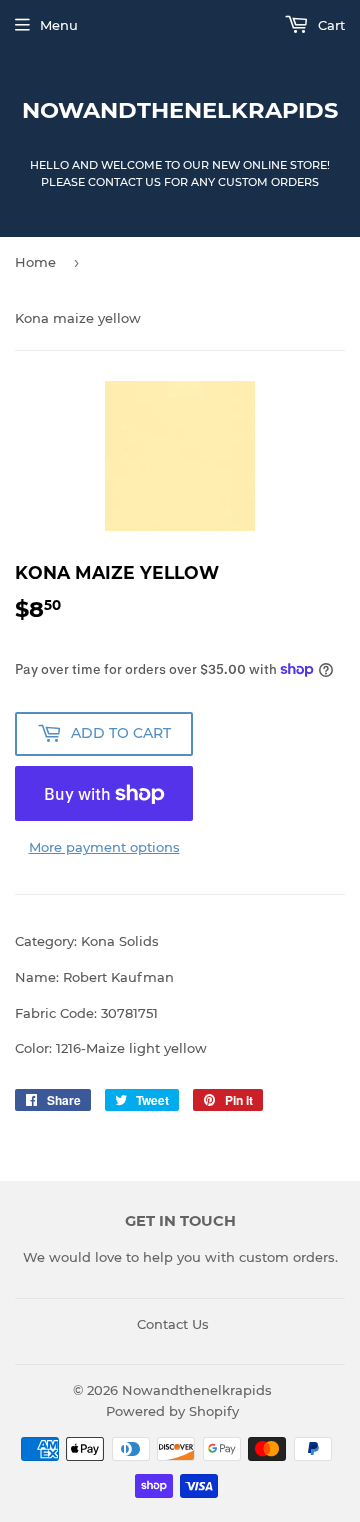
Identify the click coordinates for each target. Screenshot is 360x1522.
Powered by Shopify (172, 1411)
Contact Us (173, 1324)
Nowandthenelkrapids (180, 110)
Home (35, 262)
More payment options (104, 847)
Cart (329, 25)
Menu (59, 25)
